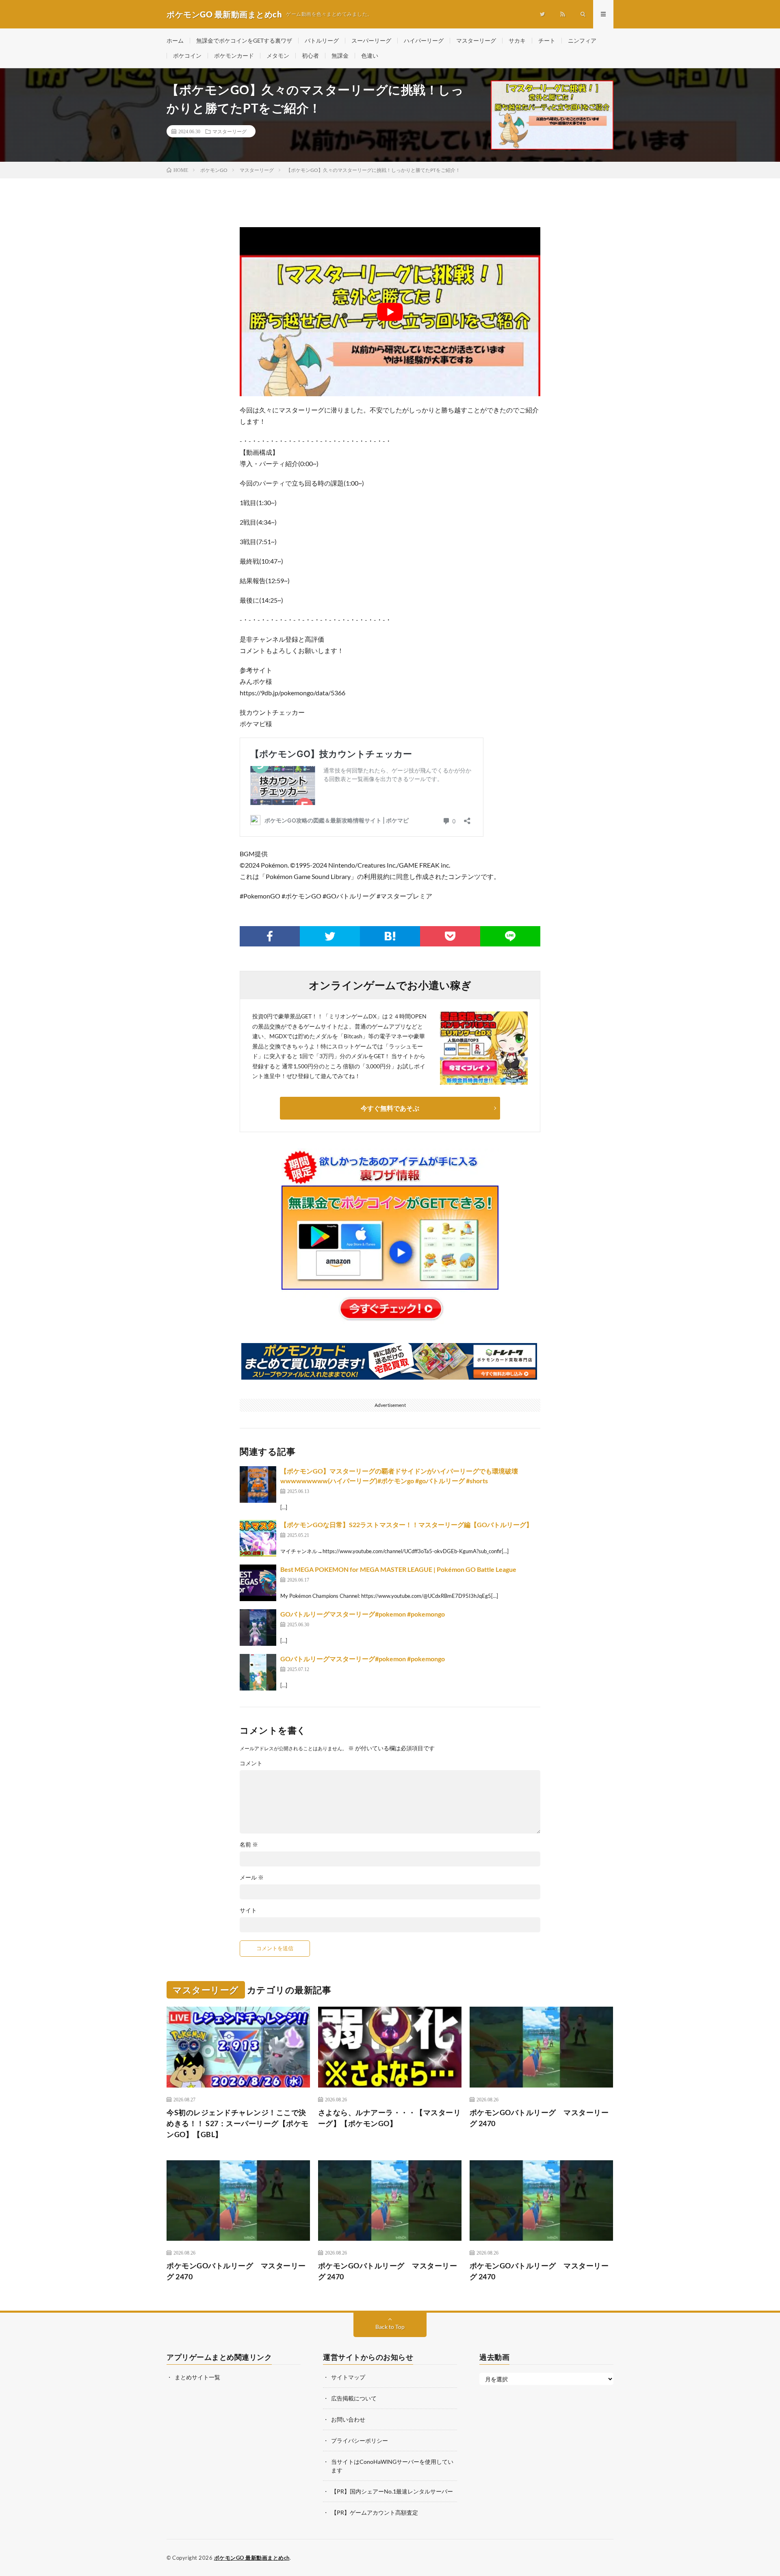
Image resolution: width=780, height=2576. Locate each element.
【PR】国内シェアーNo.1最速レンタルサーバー (392, 2491)
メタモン (278, 55)
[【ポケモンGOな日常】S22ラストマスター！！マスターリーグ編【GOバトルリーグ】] (258, 1538)
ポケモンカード (234, 55)
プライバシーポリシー (360, 2440)
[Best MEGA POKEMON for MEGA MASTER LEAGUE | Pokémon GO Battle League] (258, 1583)
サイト (248, 1910)
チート (547, 40)
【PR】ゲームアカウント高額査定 (375, 2512)
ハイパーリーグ (424, 40)
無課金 (340, 55)
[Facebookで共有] (270, 936)
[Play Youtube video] (390, 312)
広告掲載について (354, 2398)
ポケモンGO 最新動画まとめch (252, 2558)
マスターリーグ (476, 40)
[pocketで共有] (450, 936)
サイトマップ (348, 2377)
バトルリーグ (322, 40)
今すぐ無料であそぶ (390, 1108)
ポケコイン (187, 55)
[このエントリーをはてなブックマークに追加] (390, 936)
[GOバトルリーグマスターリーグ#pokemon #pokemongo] (258, 1628)
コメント (251, 1763)
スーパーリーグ (371, 40)
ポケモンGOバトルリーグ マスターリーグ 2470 (539, 2117)
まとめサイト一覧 (197, 2377)
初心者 (310, 55)
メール (252, 1877)
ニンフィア (582, 40)
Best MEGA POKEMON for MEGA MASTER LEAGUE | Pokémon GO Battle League (398, 1569)
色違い (370, 55)
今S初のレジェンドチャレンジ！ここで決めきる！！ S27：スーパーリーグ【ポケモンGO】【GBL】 (238, 2123)
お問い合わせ (348, 2419)
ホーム (175, 40)
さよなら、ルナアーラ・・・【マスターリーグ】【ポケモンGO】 (390, 2117)
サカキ (517, 40)
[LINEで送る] (510, 936)
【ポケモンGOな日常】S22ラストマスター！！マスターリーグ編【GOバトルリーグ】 (406, 1525)
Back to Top (390, 2327)
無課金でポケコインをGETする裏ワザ (244, 40)
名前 (249, 1845)
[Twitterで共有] (330, 936)
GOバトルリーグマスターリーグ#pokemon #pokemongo (363, 1614)
